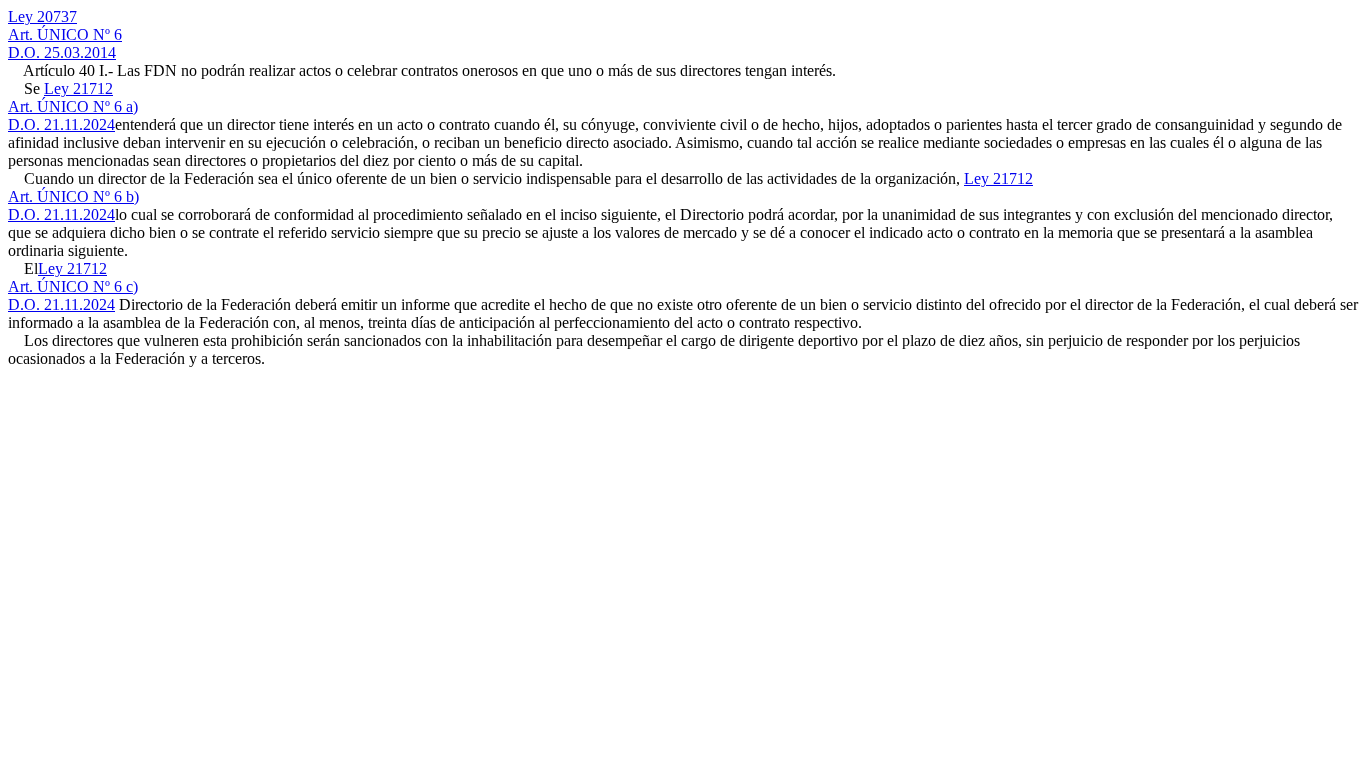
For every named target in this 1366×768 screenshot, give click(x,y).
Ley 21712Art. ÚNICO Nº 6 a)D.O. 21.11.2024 (73, 106)
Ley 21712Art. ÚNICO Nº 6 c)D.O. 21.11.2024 (73, 286)
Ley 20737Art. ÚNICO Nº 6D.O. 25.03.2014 (65, 34)
